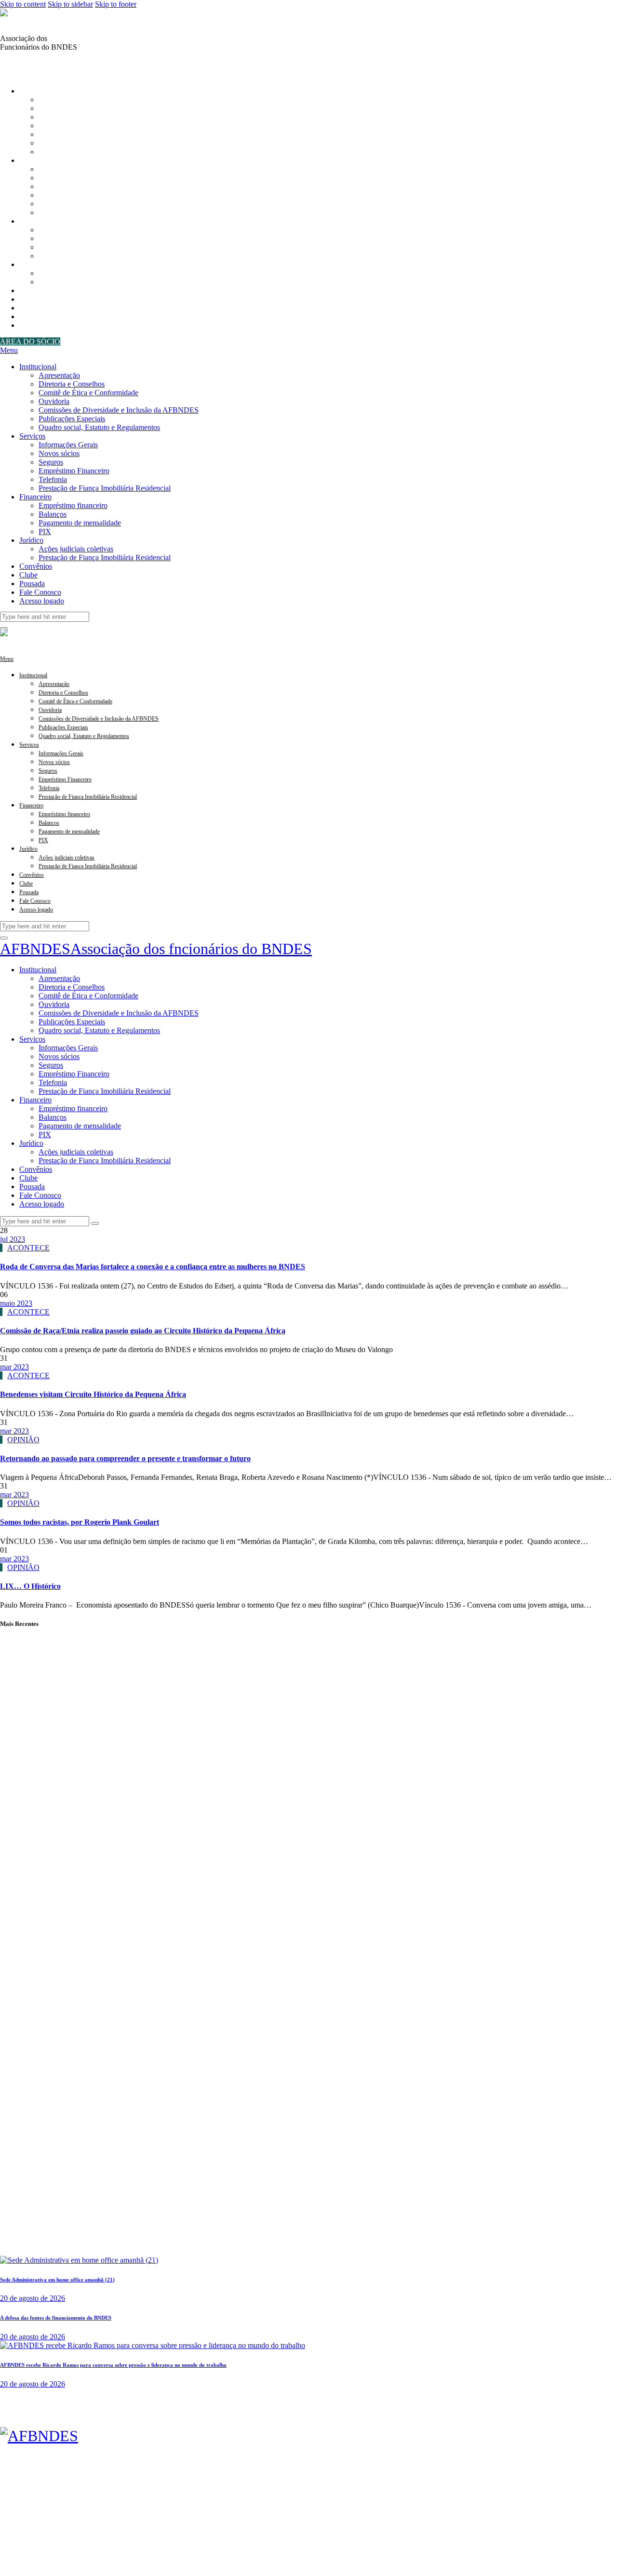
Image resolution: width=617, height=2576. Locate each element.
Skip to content (23, 4)
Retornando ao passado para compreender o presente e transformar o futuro (125, 1458)
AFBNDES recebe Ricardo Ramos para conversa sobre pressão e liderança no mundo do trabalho (113, 2365)
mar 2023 (14, 1367)
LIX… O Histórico (30, 1586)
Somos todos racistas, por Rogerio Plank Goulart (80, 1522)
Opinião (23, 1440)
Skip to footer (116, 4)
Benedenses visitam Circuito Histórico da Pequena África (93, 1394)
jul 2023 (13, 1239)
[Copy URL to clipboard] (27, 65)
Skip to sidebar (70, 4)
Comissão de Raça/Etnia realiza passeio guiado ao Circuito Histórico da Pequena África (143, 1331)
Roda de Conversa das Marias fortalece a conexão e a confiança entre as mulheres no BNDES (153, 1267)
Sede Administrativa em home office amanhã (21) (57, 2280)
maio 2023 (16, 1303)
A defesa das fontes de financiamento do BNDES (56, 2318)
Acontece (28, 1248)
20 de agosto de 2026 (33, 2298)
